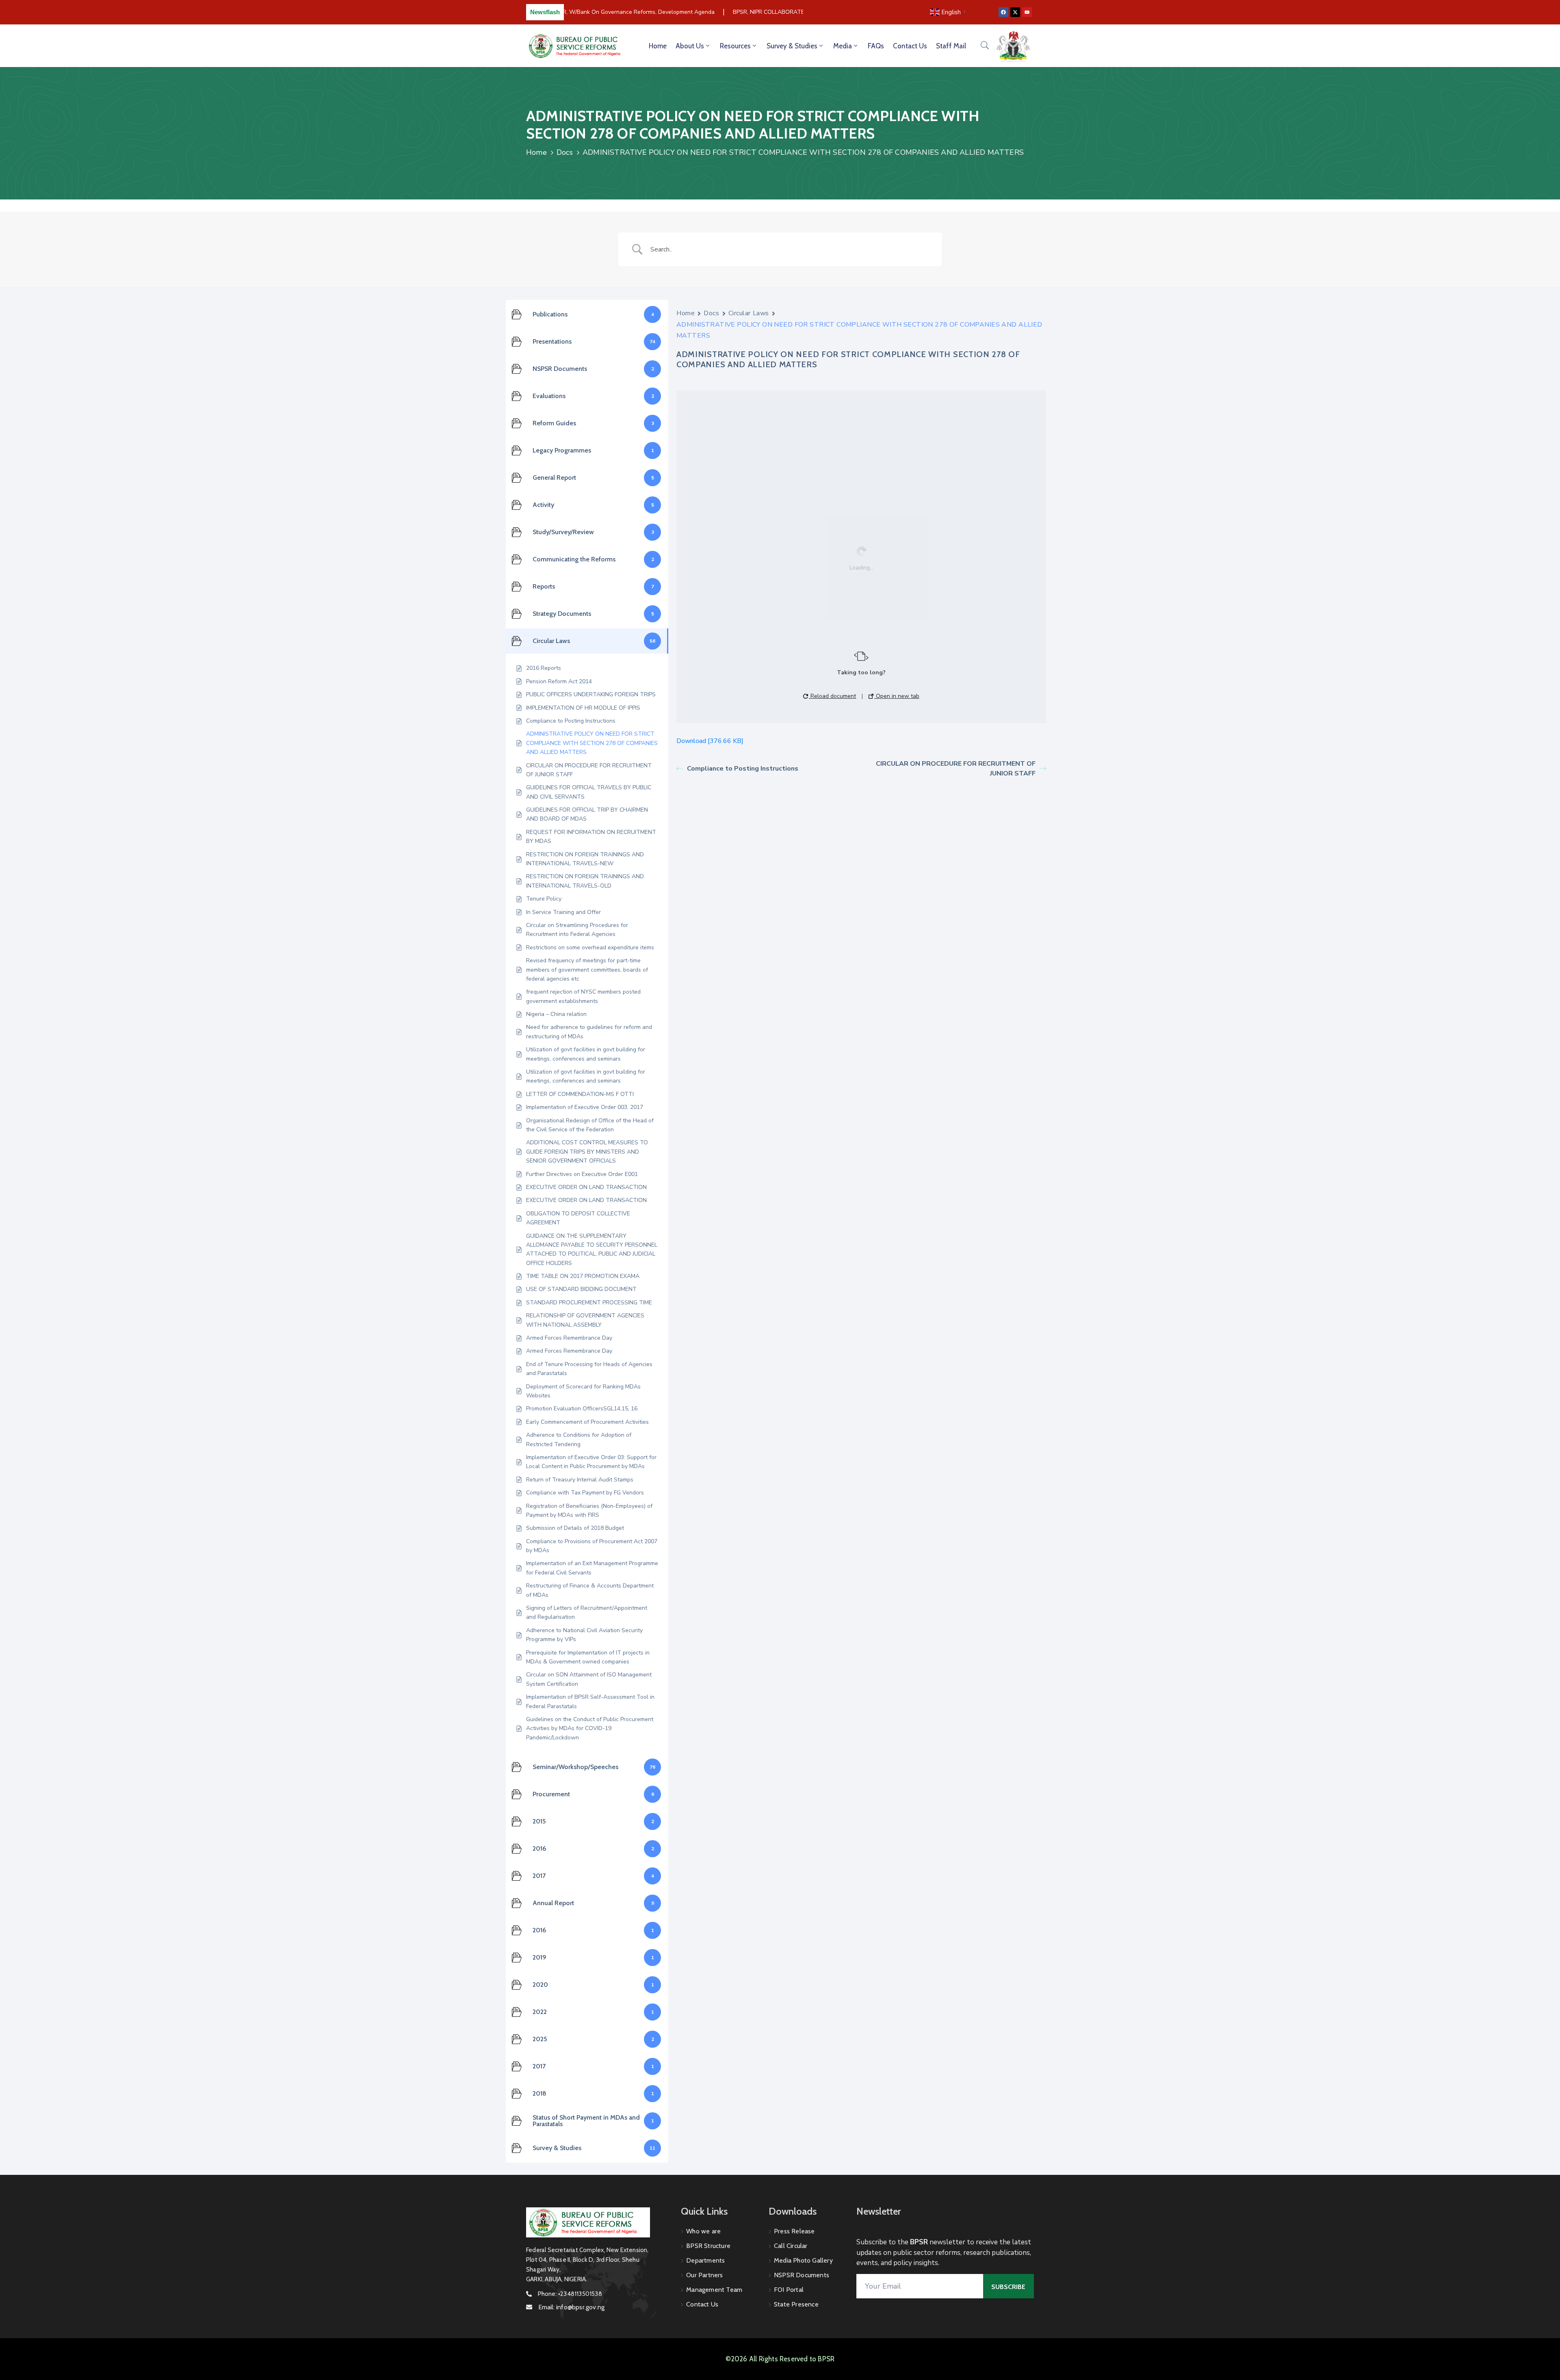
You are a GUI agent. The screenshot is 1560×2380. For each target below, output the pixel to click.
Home (658, 46)
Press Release (794, 2231)
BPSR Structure (708, 2246)
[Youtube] (1027, 12)
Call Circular (791, 2246)
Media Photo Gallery (803, 2260)
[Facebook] (1003, 12)
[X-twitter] (1015, 12)
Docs (565, 152)
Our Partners (704, 2275)
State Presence (796, 2304)
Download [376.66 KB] (710, 741)
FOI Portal (789, 2290)
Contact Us (910, 46)
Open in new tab (897, 696)
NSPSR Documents (802, 2275)
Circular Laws (749, 313)
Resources (735, 46)
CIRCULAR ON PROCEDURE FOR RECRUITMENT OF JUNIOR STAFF (956, 769)
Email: (571, 2307)
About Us (690, 46)
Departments (705, 2260)
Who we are (703, 2231)
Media (843, 46)
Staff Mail (951, 46)
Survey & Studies (792, 46)
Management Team (714, 2290)
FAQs (876, 46)
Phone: (570, 2294)
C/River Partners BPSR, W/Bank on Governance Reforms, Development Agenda (588, 12)
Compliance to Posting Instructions (743, 769)
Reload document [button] (832, 696)
